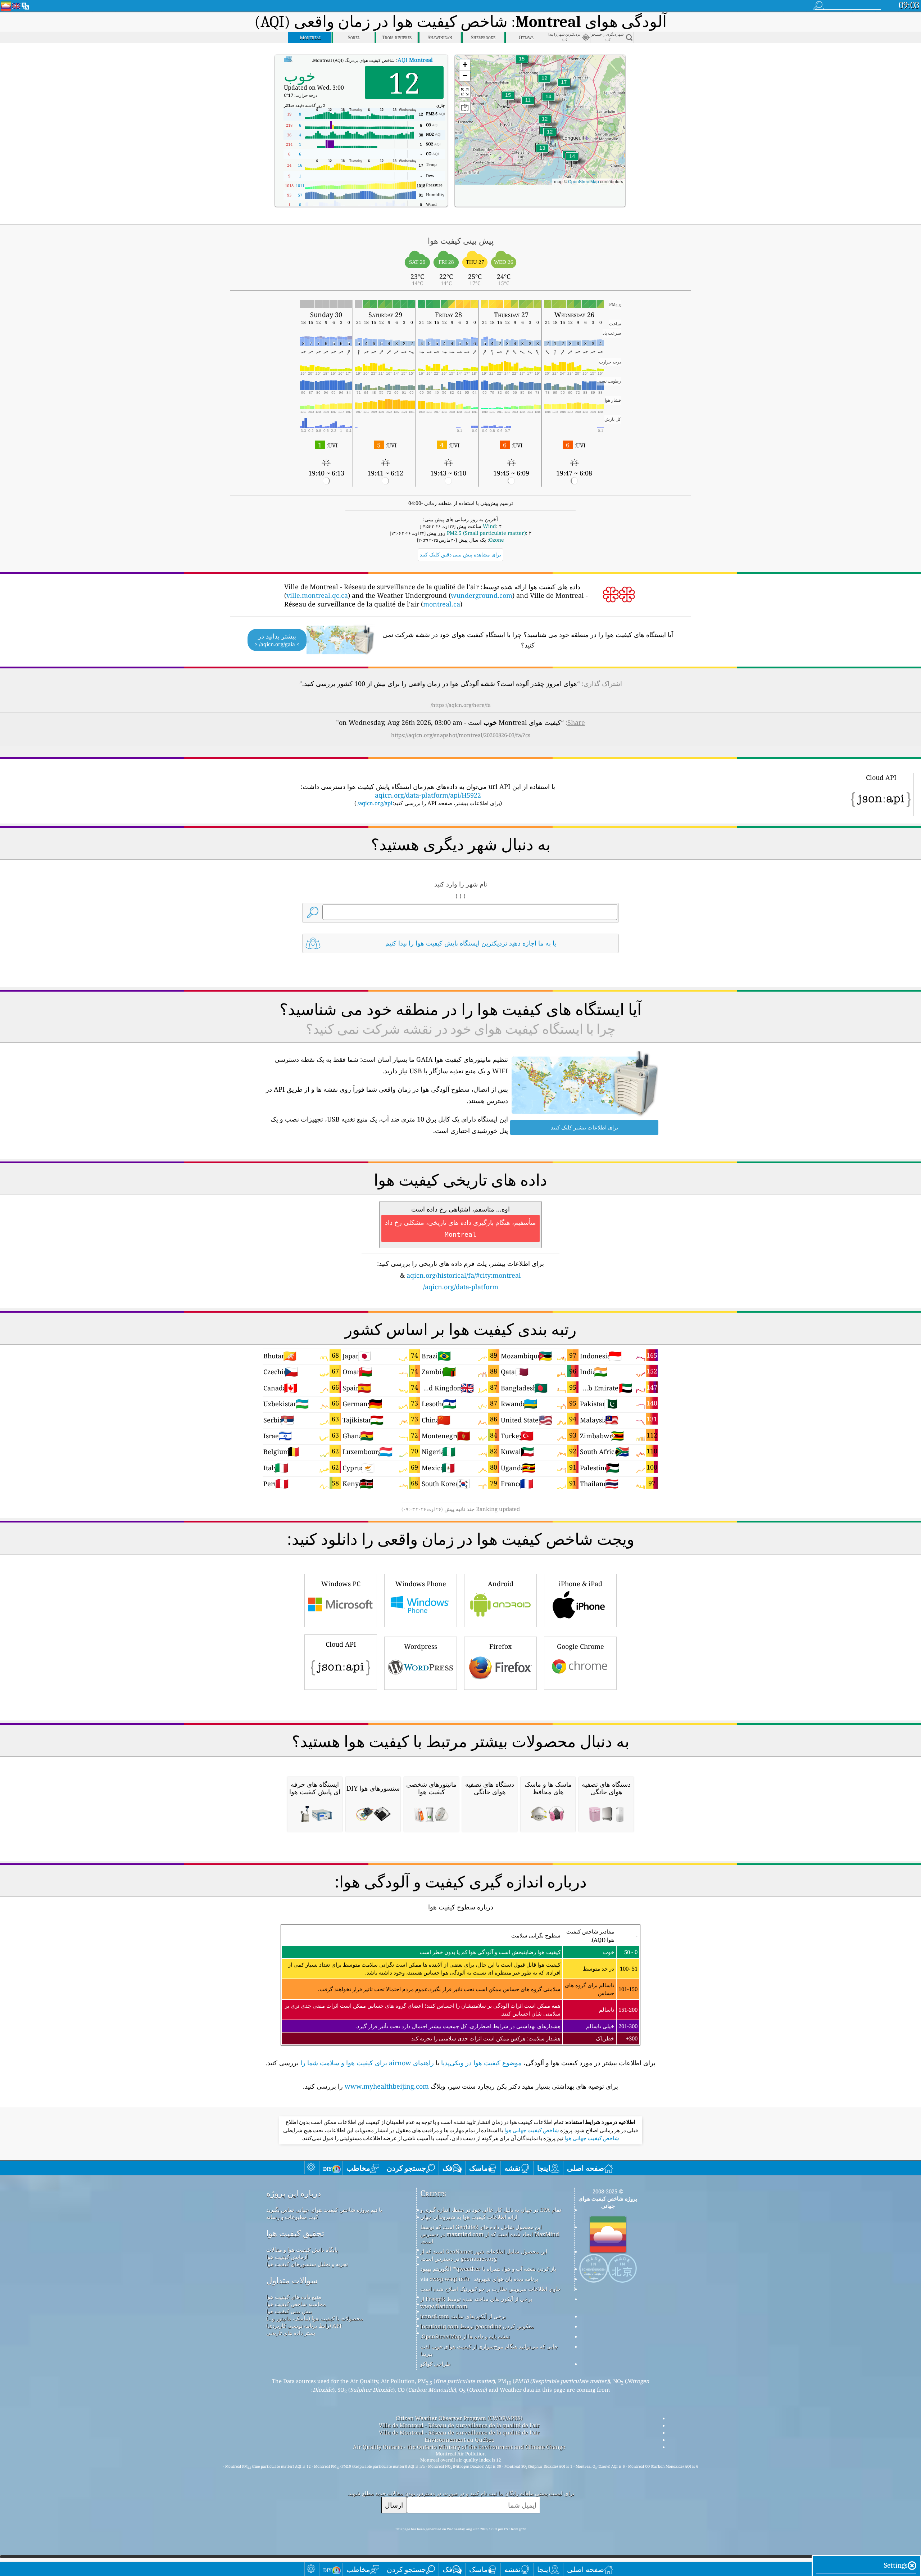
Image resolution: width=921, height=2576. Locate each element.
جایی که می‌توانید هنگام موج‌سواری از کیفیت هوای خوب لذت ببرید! (489, 2350)
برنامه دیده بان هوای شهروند (506, 2279)
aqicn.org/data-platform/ (461, 1287)
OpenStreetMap (584, 181)
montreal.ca (442, 604)
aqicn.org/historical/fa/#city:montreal (464, 1275)
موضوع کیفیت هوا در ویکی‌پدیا (481, 2063)
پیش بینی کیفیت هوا (289, 2311)
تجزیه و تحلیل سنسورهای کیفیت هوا (307, 2264)
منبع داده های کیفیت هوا (294, 2297)
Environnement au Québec (459, 2440)
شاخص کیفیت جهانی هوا (531, 2130)
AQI (415, 60)
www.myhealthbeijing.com (387, 2086)
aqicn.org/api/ (375, 803)
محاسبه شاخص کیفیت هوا (296, 2304)
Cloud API (341, 1644)
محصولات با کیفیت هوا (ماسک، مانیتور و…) (315, 2318)
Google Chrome (580, 1646)
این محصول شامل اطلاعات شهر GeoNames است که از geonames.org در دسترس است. (484, 2255)
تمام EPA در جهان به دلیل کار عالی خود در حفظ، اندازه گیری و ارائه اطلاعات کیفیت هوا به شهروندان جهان (491, 2213)
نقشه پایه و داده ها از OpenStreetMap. (465, 2336)
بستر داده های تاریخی (291, 2333)
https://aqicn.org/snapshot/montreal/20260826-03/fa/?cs (461, 735)
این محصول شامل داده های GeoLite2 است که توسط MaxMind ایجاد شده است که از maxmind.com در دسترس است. (490, 2234)
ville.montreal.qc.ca (317, 595)
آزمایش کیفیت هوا (287, 2257)
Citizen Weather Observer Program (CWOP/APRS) (459, 2418)
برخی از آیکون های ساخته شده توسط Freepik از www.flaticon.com (476, 2302)
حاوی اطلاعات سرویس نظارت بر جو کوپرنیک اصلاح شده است (490, 2289)
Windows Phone (421, 1584)
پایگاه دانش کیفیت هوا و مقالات (302, 2250)
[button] (564, 87)
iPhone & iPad (580, 1584)
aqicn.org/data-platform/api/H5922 (428, 795)
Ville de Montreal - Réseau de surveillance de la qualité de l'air (459, 2425)
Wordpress (421, 1646)
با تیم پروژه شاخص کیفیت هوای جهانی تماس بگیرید (324, 2210)
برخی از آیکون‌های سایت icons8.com (463, 2316)
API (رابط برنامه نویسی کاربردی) (304, 2325)
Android (501, 1584)
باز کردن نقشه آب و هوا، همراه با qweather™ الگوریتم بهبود (488, 2269)
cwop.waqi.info (450, 2279)
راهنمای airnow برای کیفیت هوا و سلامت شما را (367, 2063)
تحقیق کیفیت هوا (295, 2233)
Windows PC (341, 1584)
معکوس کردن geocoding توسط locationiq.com (477, 2326)
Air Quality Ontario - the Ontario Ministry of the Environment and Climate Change (459, 2447)
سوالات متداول (292, 2280)
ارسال (394, 2505)
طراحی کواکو (435, 2364)
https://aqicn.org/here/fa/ (461, 705)
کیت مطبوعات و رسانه (292, 2217)
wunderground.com (482, 595)
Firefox (500, 1646)
